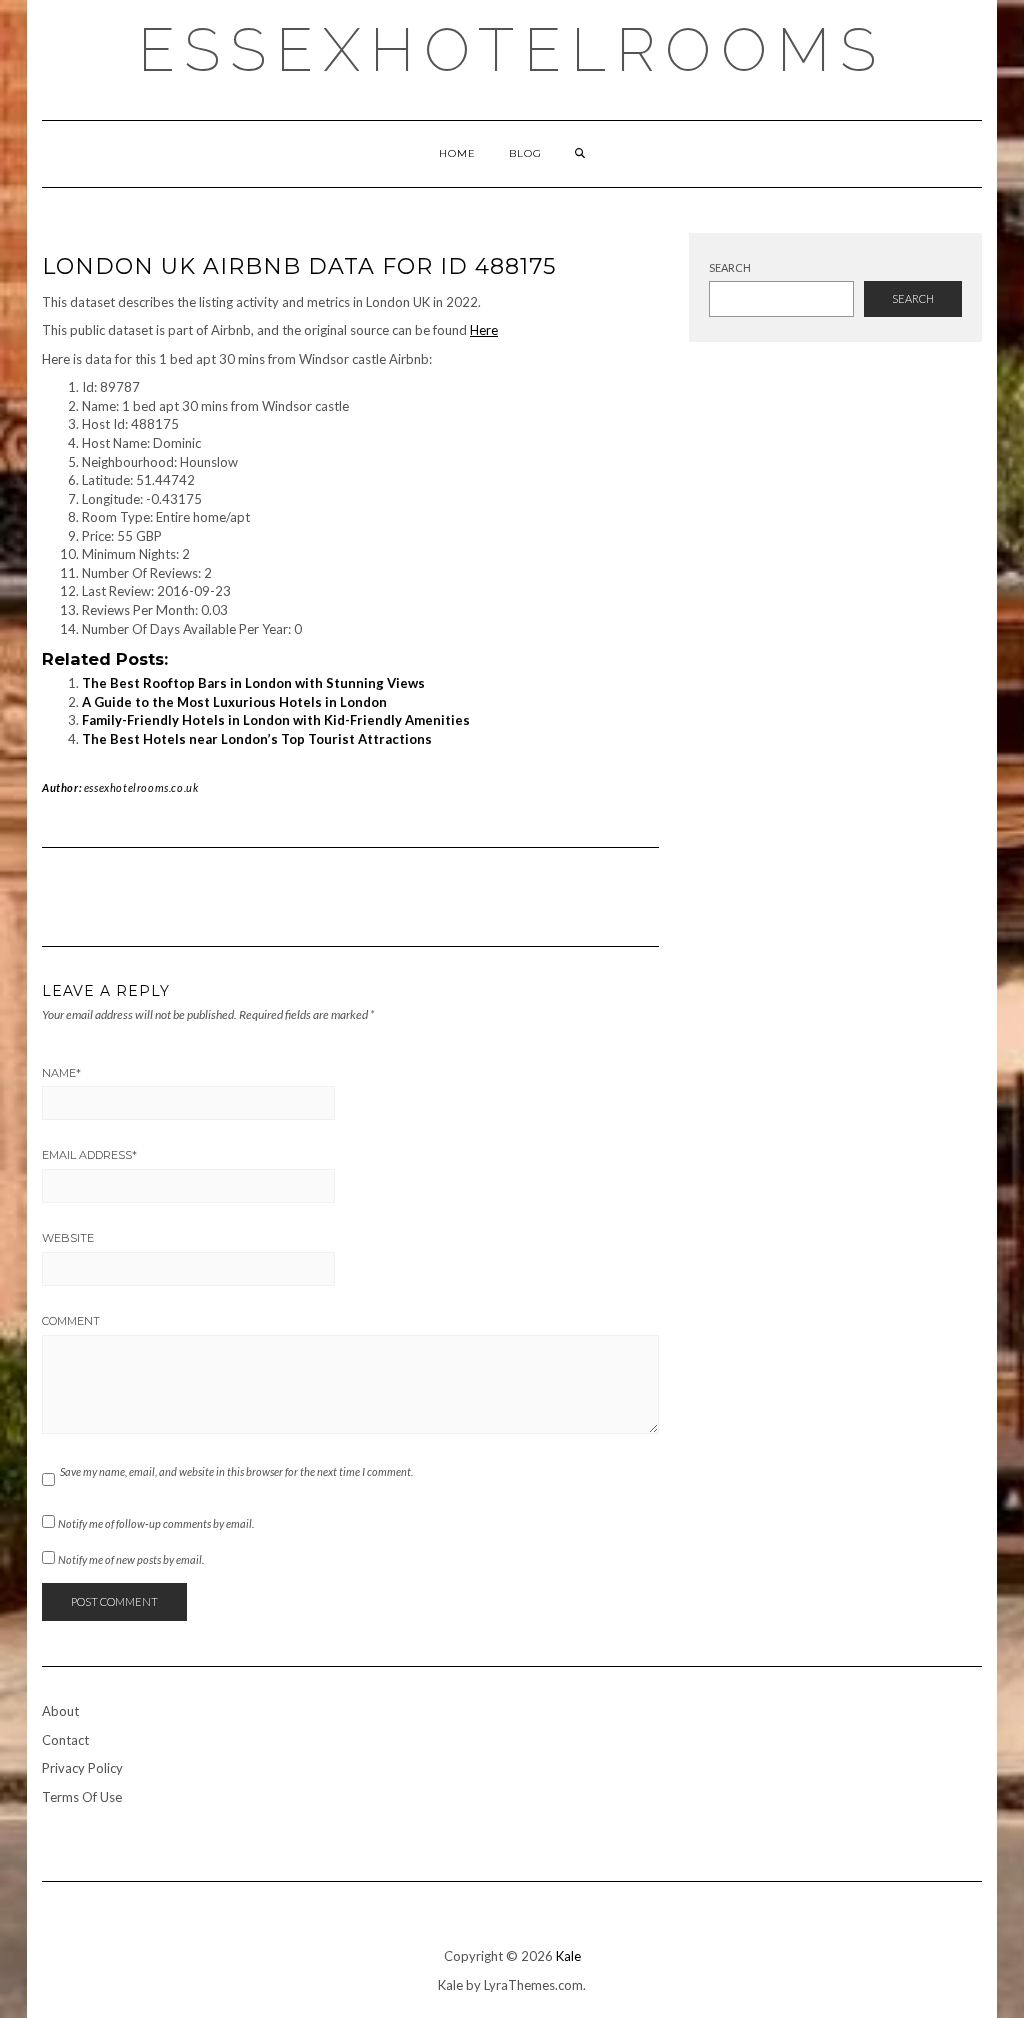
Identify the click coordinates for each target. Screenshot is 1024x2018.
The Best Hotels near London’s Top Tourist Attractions (257, 739)
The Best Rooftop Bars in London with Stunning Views (253, 683)
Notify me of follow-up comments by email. (156, 1523)
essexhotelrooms (512, 50)
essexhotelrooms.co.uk (141, 787)
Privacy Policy (82, 1768)
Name (61, 1073)
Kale (568, 1956)
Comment (71, 1321)
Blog (525, 153)
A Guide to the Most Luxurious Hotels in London (234, 702)
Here (484, 330)
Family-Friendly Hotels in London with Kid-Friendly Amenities (276, 720)
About (60, 1711)
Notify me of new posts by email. (131, 1559)
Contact (65, 1740)
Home (457, 153)
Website (68, 1238)
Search (730, 267)
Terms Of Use (82, 1797)
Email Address (89, 1155)
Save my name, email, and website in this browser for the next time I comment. (236, 1471)
